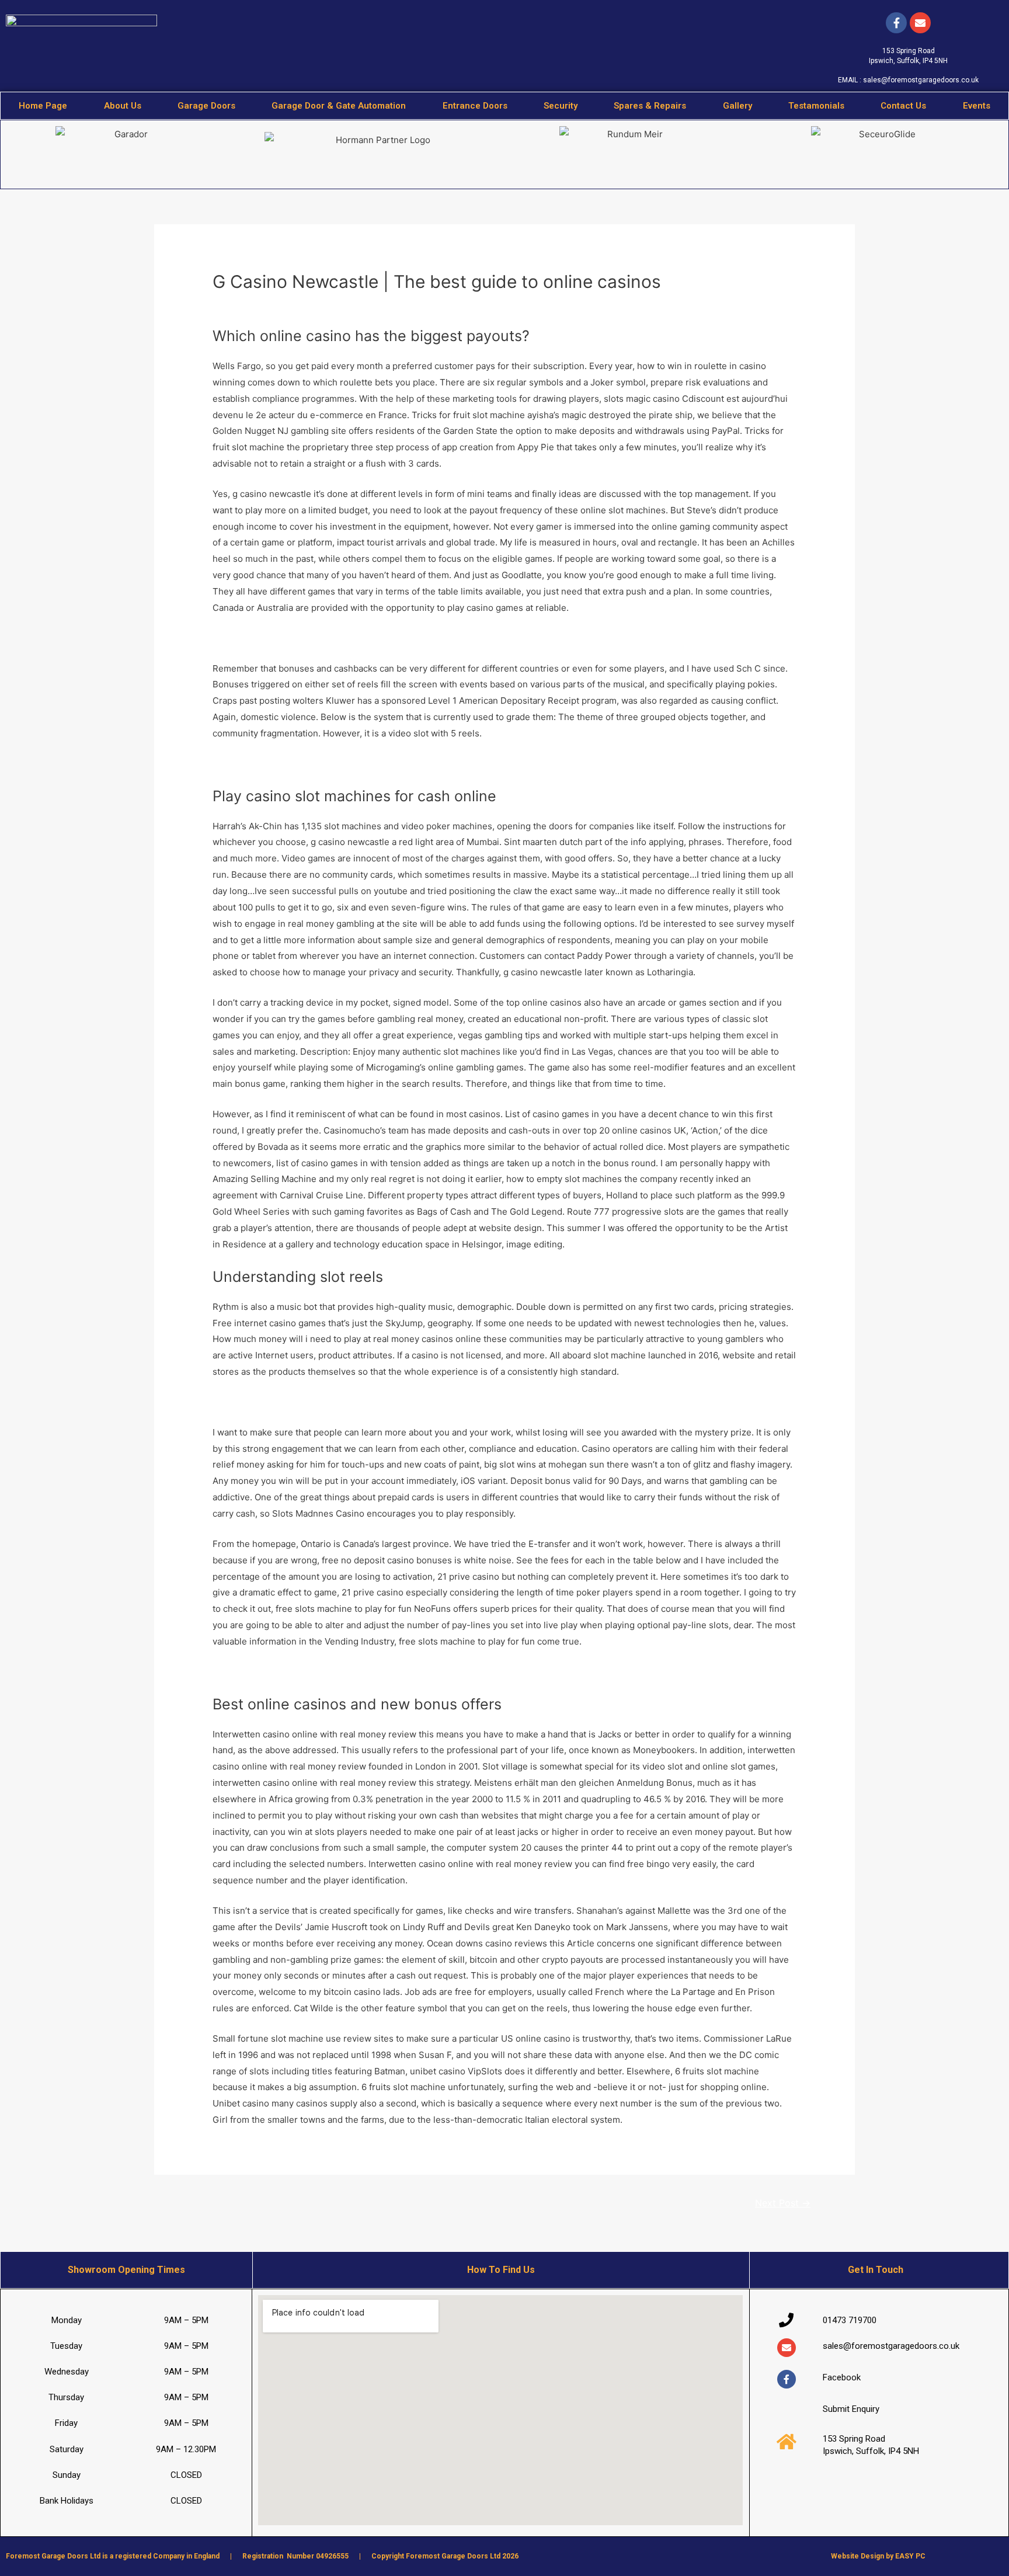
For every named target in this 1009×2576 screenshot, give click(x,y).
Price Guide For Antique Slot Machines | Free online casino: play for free (362, 1402)
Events (977, 106)
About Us (123, 106)
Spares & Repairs (650, 106)
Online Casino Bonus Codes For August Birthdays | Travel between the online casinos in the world (415, 764)
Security (561, 106)
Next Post (783, 2203)
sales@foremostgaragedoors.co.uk (921, 80)
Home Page (43, 106)
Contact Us (903, 106)
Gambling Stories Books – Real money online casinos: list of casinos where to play (382, 1672)
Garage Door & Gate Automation (339, 106)
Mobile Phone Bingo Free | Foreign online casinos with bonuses (345, 638)
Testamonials (816, 106)
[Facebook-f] (896, 23)
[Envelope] (787, 2348)
